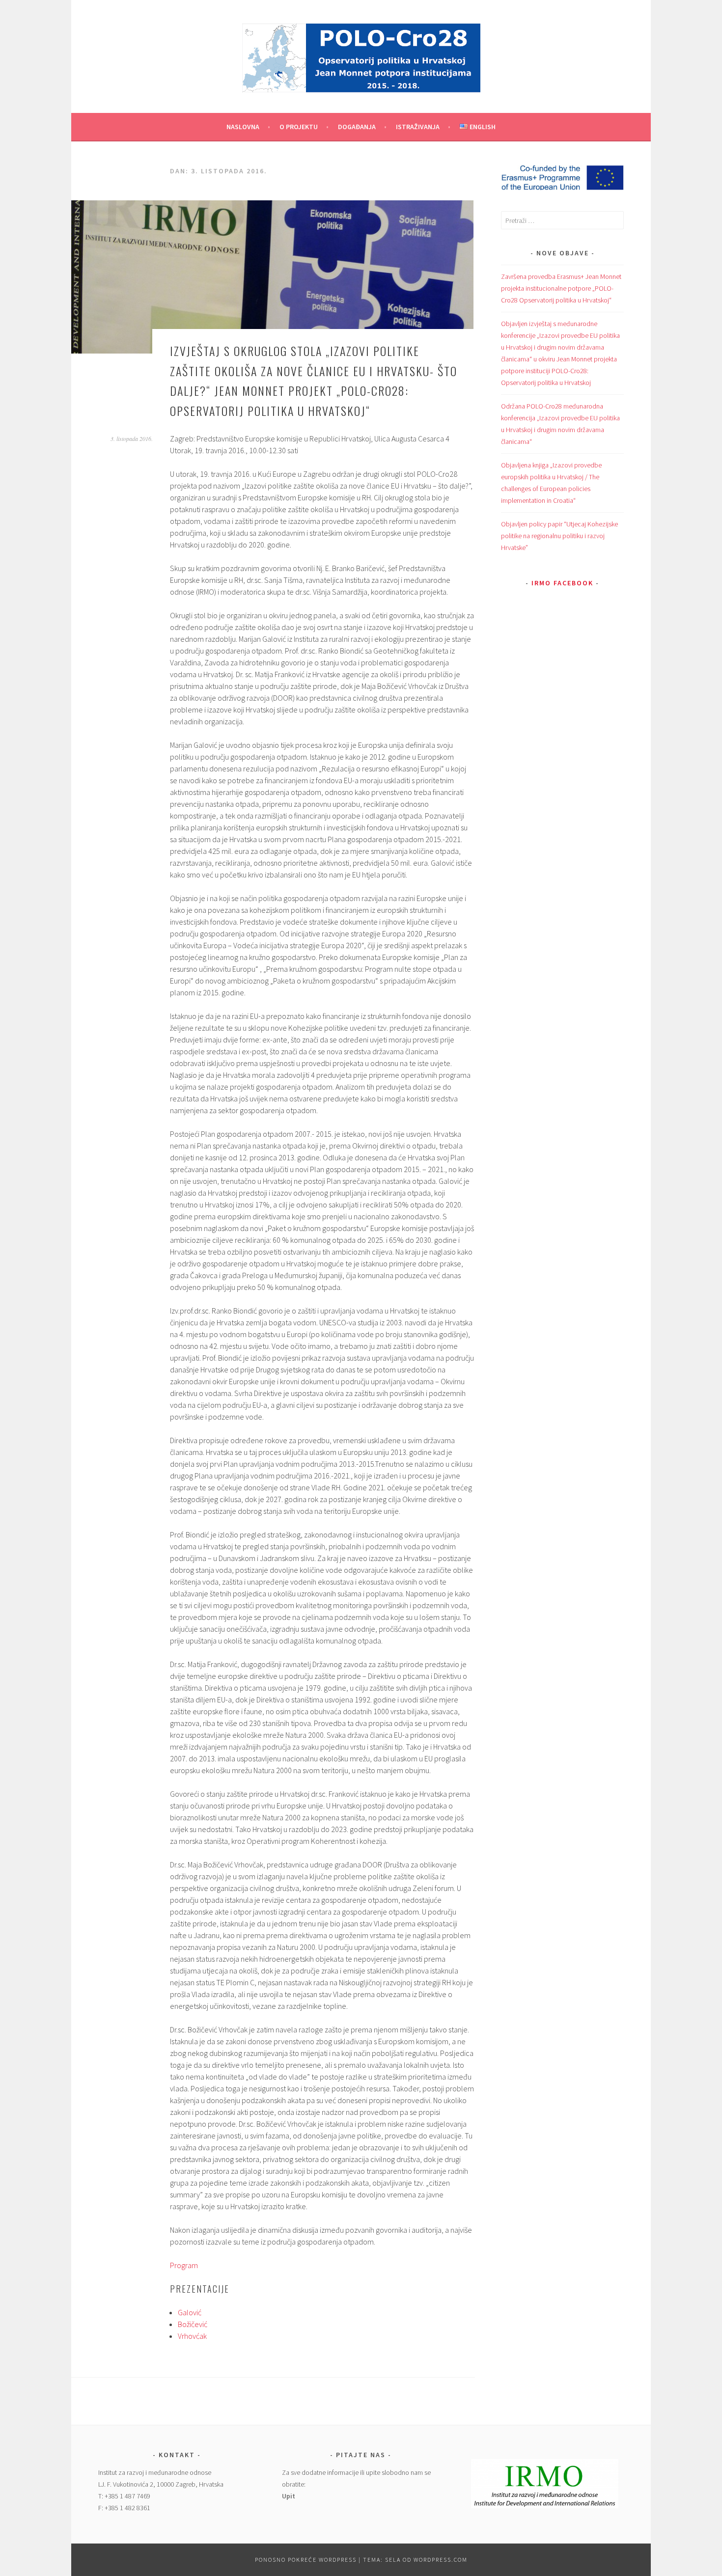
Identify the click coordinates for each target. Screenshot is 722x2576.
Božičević (193, 2324)
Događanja (357, 127)
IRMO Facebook (562, 583)
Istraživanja (418, 127)
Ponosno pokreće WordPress (306, 2560)
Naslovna (243, 127)
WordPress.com (441, 2560)
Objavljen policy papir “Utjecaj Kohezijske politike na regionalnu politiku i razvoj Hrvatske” (559, 536)
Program (184, 2265)
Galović (190, 2312)
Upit (289, 2496)
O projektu (299, 127)
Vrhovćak (192, 2336)
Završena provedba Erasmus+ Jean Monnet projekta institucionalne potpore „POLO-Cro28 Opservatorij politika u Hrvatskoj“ (561, 288)
